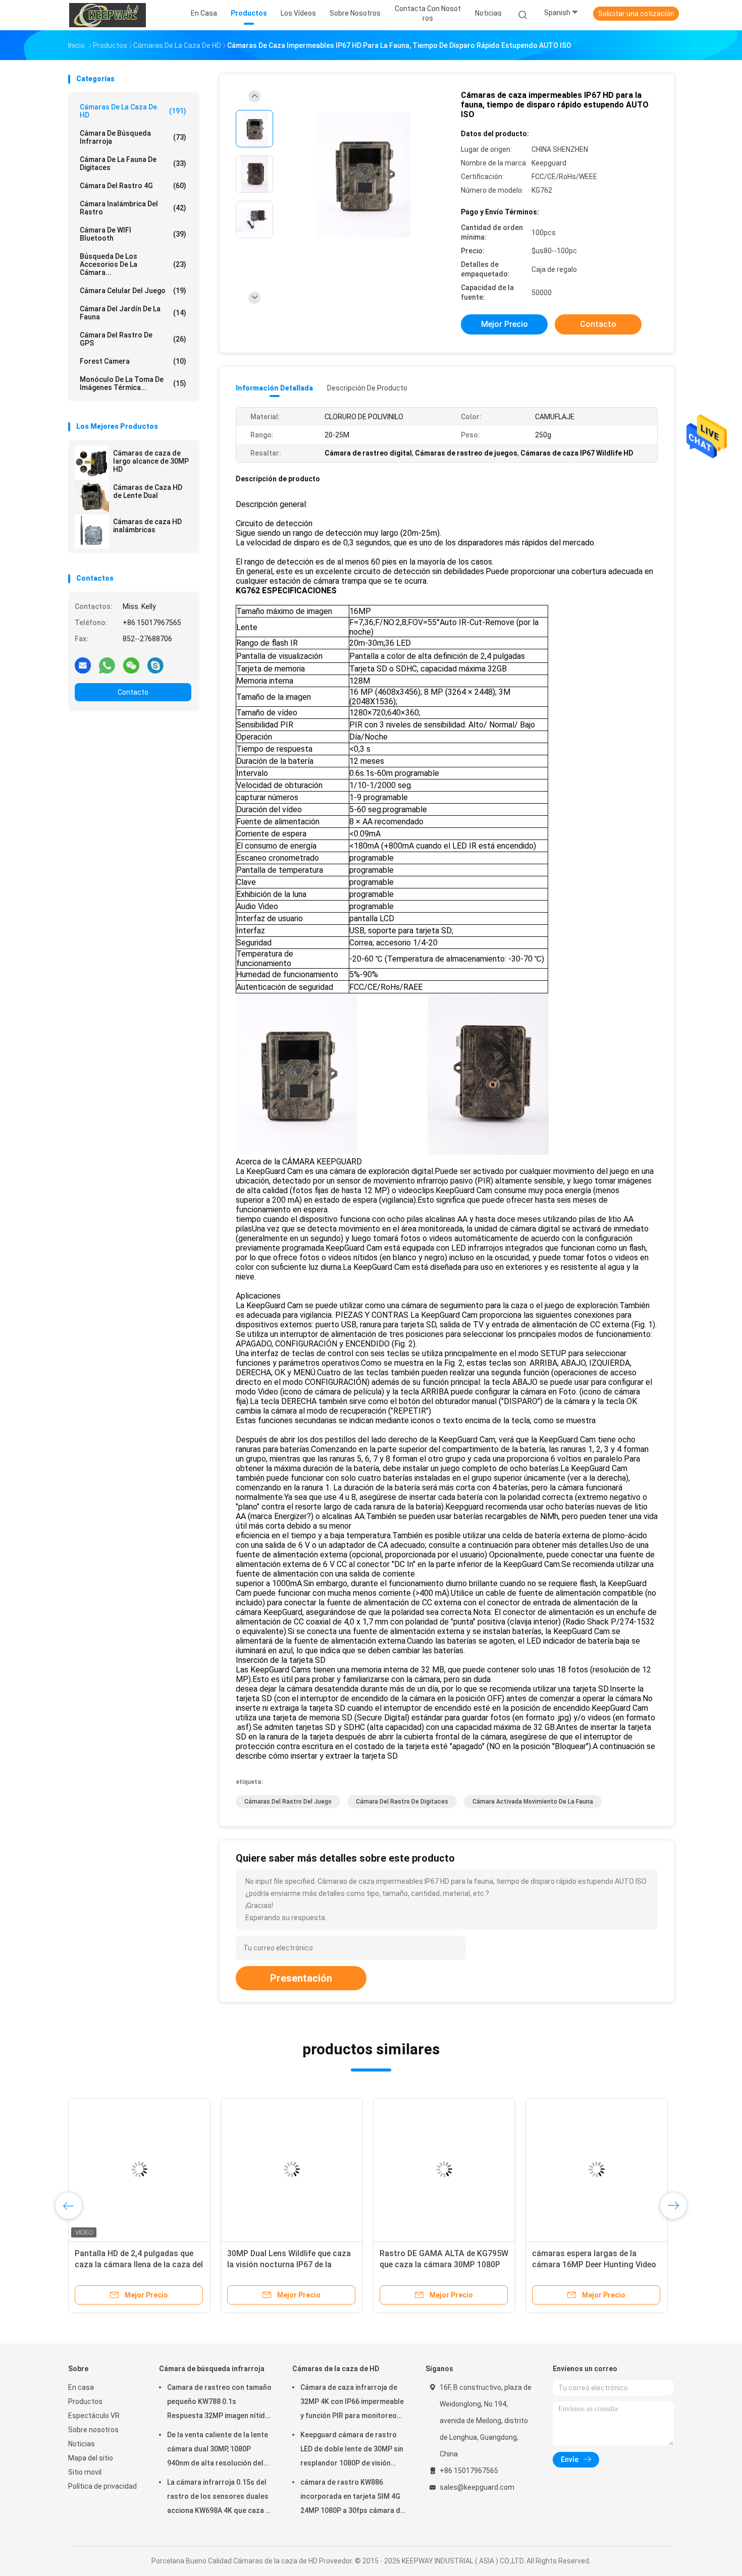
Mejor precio (505, 324)
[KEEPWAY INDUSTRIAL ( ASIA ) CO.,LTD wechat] (131, 665)
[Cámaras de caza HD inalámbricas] (92, 531)
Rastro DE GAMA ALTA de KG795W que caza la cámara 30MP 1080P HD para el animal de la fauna (444, 2264)
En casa (81, 2387)
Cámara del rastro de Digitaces (402, 1802)
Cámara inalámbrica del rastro (133, 208)
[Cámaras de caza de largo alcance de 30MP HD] (92, 463)
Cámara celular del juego (133, 291)
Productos (85, 2401)
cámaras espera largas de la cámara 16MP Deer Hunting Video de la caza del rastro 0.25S (594, 2264)
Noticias (82, 2444)
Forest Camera (133, 361)
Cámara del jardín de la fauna (133, 313)
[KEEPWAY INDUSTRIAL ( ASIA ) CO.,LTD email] (83, 665)
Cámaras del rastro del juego (288, 1802)
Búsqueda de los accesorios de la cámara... (133, 264)
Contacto (133, 692)
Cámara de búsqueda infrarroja (133, 137)
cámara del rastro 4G (133, 186)
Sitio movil (85, 2472)
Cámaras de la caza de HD (133, 111)
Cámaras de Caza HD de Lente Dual (148, 491)
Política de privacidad (102, 2486)
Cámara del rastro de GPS (133, 339)
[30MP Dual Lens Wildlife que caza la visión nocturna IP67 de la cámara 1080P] (292, 2169)
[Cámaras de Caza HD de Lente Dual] (92, 497)
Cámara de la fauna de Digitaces (133, 163)
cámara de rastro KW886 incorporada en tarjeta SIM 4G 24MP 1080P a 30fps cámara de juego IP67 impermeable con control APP (352, 2498)
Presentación (301, 1978)
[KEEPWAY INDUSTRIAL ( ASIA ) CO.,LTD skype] (155, 665)
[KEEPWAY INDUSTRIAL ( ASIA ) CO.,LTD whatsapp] (107, 665)
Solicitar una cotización (636, 14)
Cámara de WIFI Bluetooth (133, 234)
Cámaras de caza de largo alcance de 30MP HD (151, 461)
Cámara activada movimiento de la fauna (533, 1802)
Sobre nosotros (93, 2430)
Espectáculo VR (94, 2416)
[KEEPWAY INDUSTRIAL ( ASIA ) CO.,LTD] (108, 15)
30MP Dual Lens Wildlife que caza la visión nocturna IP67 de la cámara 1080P (289, 2264)
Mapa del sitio (91, 2458)
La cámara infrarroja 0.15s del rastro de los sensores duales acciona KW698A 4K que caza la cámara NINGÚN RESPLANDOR (219, 2498)
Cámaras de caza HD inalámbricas (147, 526)
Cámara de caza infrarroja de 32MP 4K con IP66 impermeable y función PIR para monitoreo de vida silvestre (352, 2403)
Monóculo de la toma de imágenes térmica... (133, 383)
